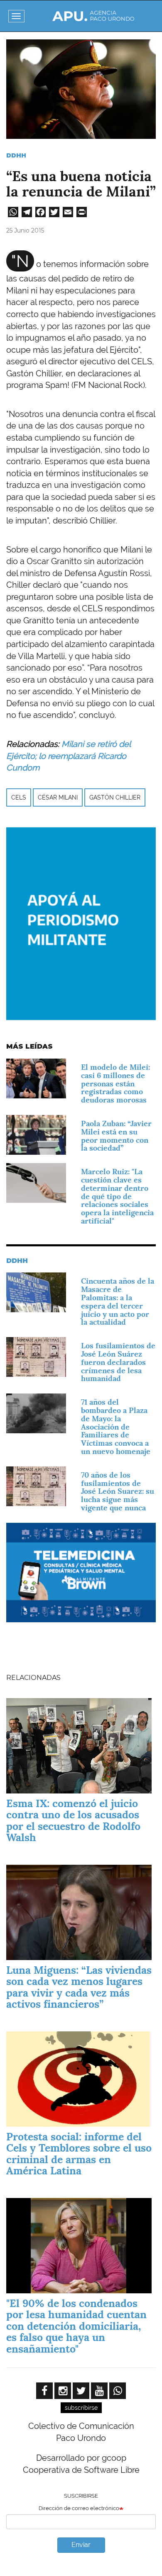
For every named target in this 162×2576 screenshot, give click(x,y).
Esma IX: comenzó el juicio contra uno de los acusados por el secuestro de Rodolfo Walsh (73, 1821)
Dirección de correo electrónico (79, 2508)
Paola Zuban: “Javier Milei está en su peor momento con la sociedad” (116, 1136)
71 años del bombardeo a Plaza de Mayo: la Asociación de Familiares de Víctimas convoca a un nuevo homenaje (116, 1427)
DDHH (16, 155)
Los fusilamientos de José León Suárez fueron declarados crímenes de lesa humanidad (118, 1362)
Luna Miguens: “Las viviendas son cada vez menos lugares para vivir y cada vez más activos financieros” (79, 1987)
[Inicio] (93, 16)
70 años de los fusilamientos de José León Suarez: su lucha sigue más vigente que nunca (118, 1491)
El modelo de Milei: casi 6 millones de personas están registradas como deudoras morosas (115, 1083)
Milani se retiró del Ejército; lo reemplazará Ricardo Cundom (68, 756)
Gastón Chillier (115, 797)
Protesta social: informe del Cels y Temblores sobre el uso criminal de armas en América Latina (79, 2154)
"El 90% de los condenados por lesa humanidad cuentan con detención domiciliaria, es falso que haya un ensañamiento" (76, 2326)
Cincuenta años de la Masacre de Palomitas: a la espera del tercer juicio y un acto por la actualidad (118, 1301)
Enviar (81, 2545)
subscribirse (81, 2408)
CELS (19, 797)
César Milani (58, 797)
